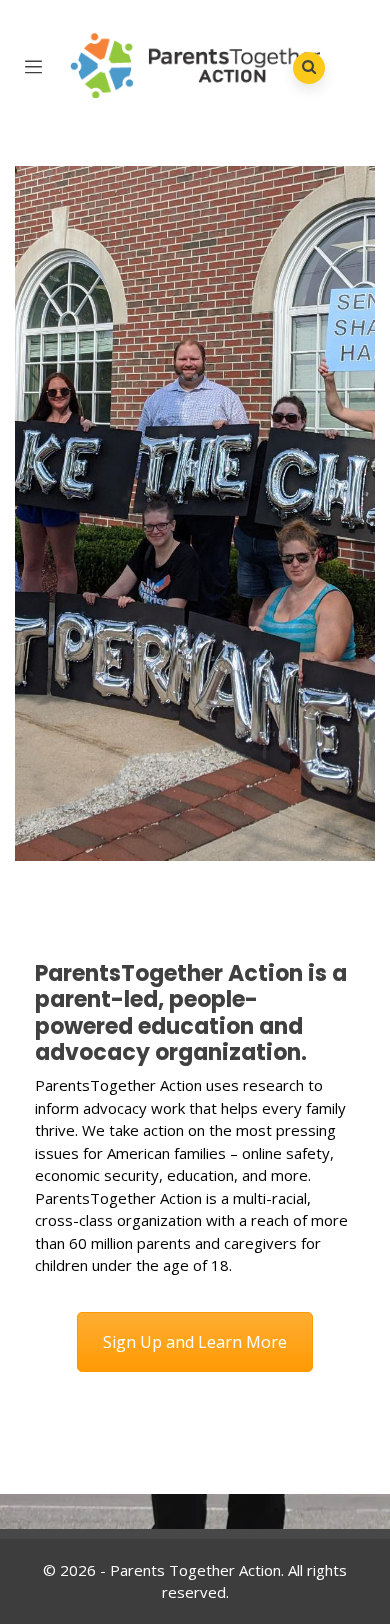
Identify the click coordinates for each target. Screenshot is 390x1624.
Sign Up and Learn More (195, 1342)
